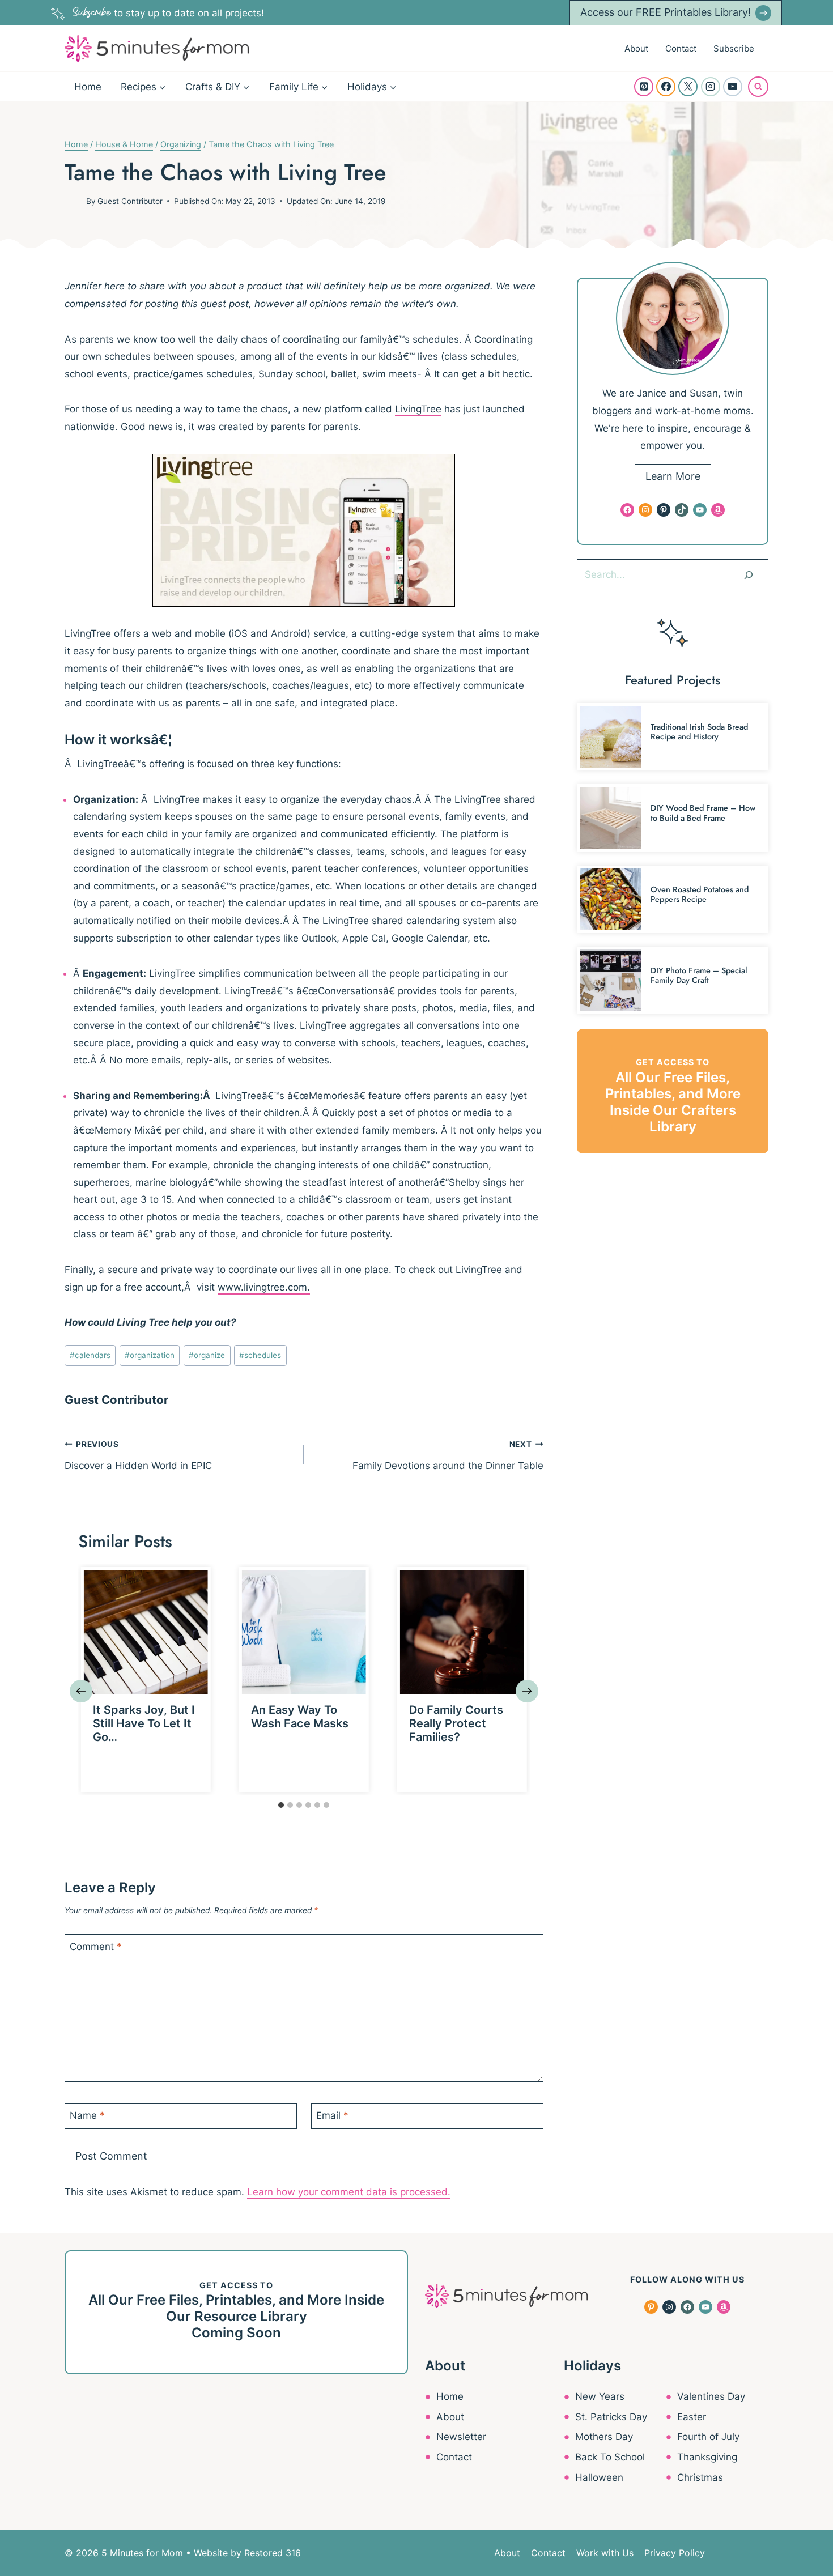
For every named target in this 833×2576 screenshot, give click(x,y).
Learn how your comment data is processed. (349, 2192)
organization (150, 1355)
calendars (90, 1355)
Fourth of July (708, 2437)
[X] (688, 87)
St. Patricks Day (611, 2417)
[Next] (527, 1691)
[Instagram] (711, 87)
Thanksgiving (707, 2457)
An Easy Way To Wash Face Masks (300, 1717)
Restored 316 (273, 2553)
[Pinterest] (644, 87)
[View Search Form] (758, 87)
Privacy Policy (675, 2553)
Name (87, 2115)
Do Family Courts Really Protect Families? (456, 1723)
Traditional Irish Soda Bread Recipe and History (699, 732)
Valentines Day (711, 2396)
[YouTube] (733, 87)
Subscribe (734, 48)
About (636, 48)
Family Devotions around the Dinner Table (448, 1455)
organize (207, 1355)
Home (88, 87)
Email (332, 2115)
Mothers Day (604, 2437)
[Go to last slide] (81, 1691)
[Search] (749, 574)
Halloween (599, 2477)
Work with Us (605, 2553)
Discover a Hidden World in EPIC (138, 1455)
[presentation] (146, 1632)
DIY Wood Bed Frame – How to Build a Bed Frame (703, 813)
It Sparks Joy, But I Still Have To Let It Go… (144, 1723)
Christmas (700, 2477)
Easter (692, 2417)
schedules (260, 1355)
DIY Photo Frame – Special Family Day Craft (699, 975)
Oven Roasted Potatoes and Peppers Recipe (700, 894)
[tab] (281, 1805)
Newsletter (461, 2437)
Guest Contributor (130, 201)
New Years (600, 2396)
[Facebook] (666, 87)
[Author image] (73, 201)
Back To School (610, 2457)
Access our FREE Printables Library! (666, 12)
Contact (681, 48)
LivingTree (418, 409)
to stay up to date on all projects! (168, 13)
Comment (96, 1947)
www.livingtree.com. (264, 1287)
